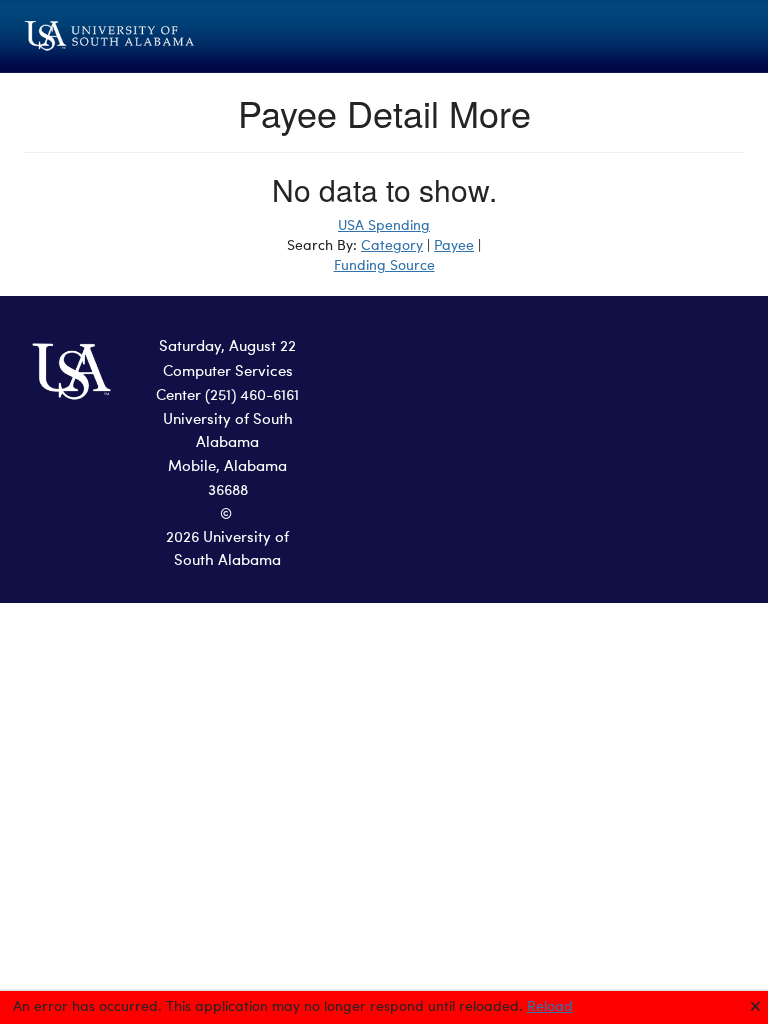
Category (392, 246)
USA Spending (384, 226)
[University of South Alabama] (134, 36)
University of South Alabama (228, 432)
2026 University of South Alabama (227, 550)
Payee (454, 246)
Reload (550, 1007)
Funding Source (384, 266)
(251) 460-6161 (252, 396)
